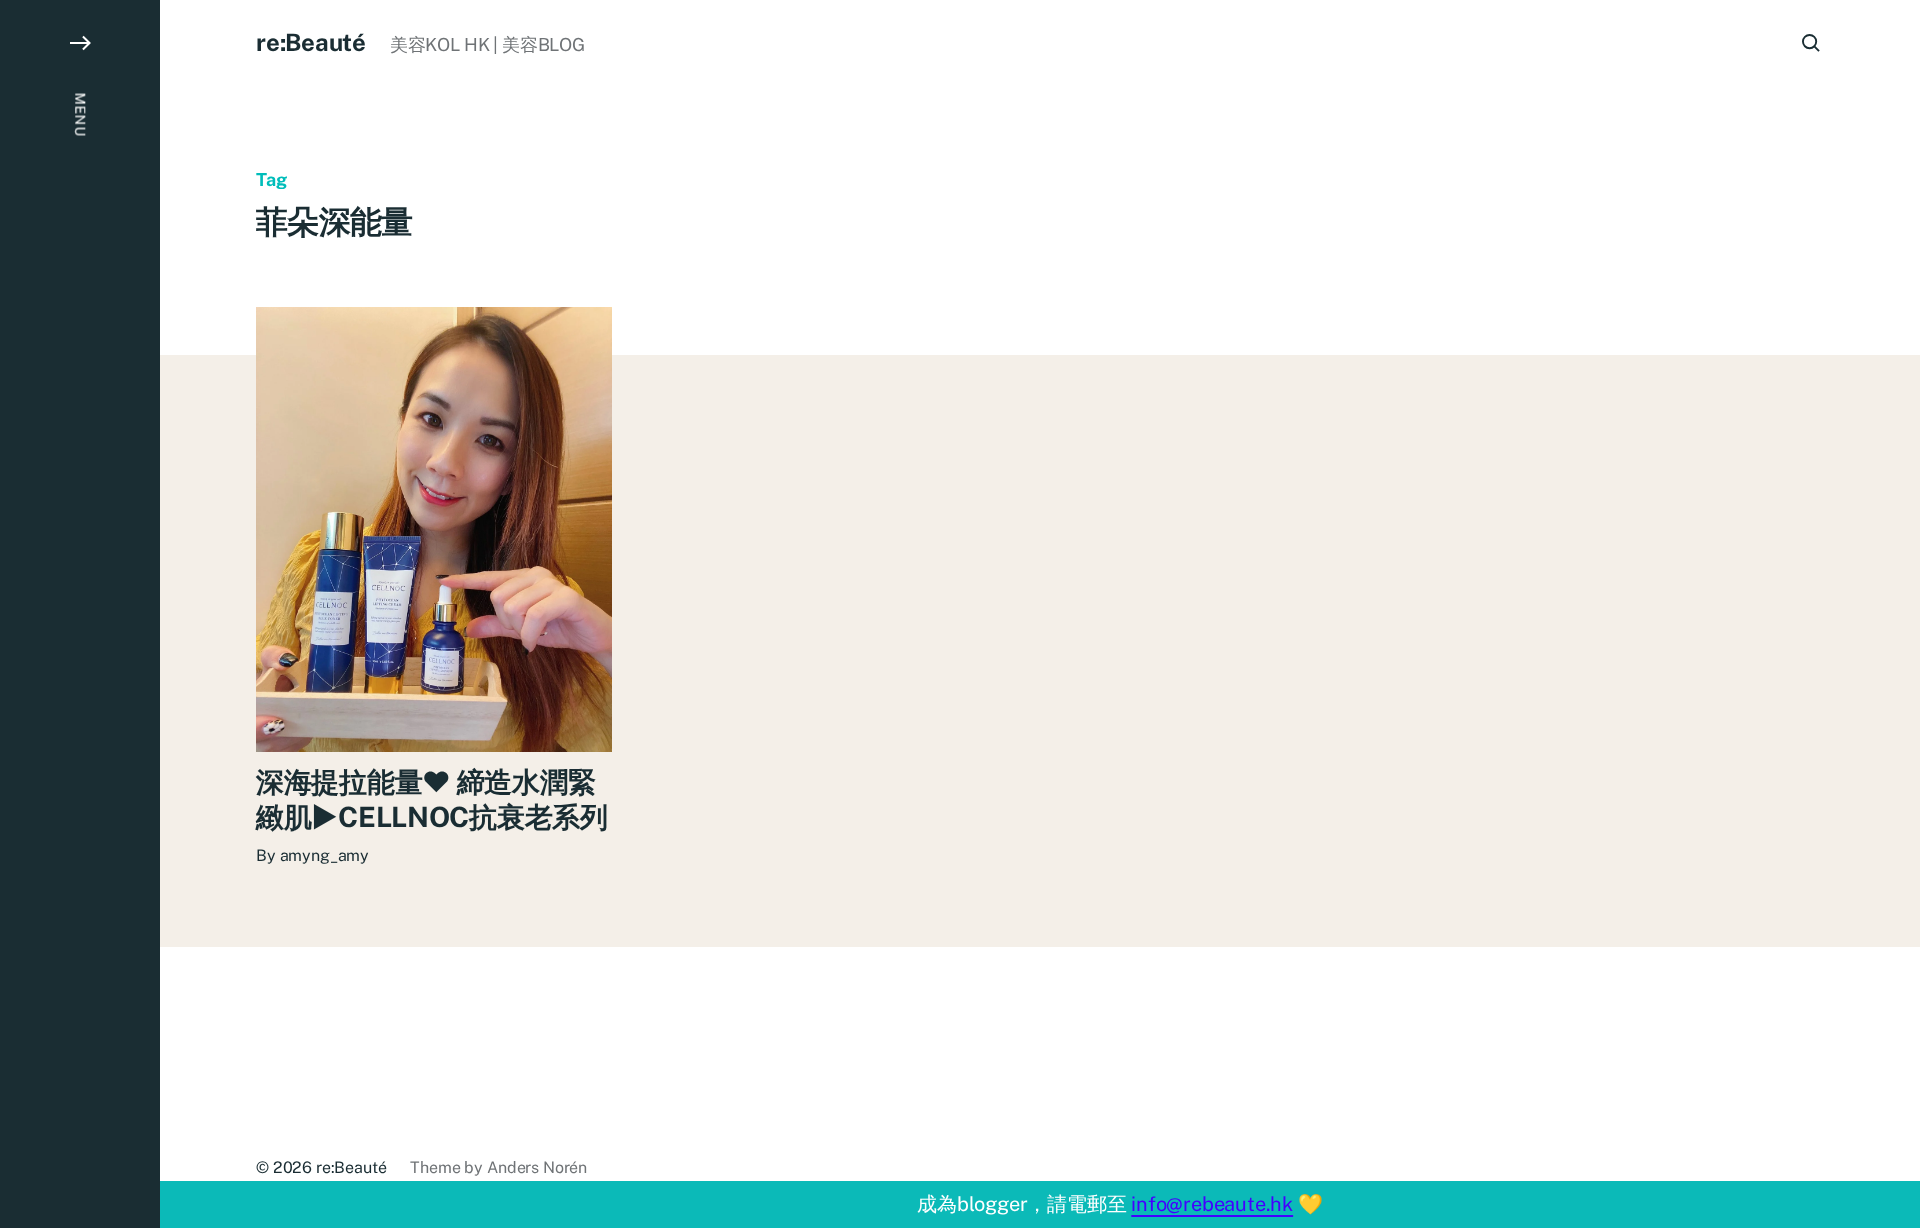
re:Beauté (311, 42)
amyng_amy (325, 855)
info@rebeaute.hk (1212, 1204)
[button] (80, 614)
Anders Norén (537, 1167)
